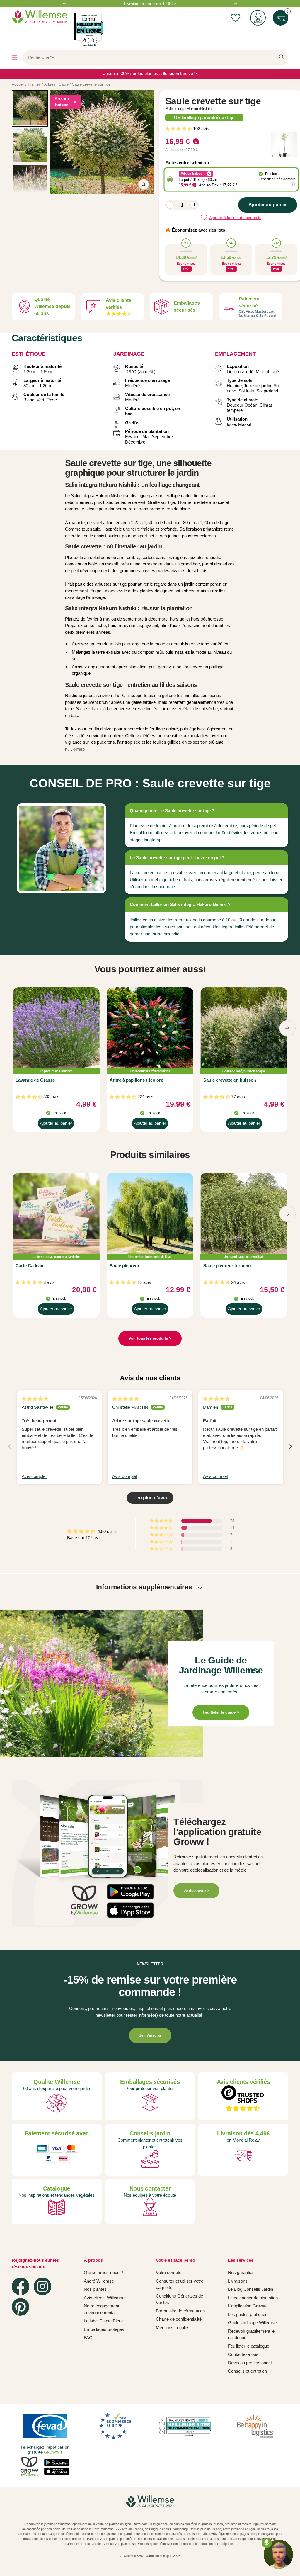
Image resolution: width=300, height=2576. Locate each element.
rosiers (247, 2524)
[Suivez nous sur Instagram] (42, 2286)
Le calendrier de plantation (253, 2298)
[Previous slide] (9, 1446)
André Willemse (99, 2281)
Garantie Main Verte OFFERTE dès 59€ (150, 4)
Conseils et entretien (247, 2371)
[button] (179, 129)
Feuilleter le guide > (221, 1712)
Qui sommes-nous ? (103, 2272)
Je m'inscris (150, 2035)
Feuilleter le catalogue (249, 2346)
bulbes (218, 2524)
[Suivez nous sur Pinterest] (21, 2307)
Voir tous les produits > (150, 1338)
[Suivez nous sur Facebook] (21, 2286)
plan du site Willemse (136, 2544)
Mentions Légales (173, 2328)
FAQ (88, 2338)
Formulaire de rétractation (180, 2311)
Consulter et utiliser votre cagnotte (180, 2284)
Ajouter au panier (56, 1125)
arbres (229, 564)
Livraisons (238, 2281)
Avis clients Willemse (104, 2298)
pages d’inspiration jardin (258, 2534)
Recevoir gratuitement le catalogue (251, 2334)
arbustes (231, 2524)
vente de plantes (108, 2524)
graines (207, 2524)
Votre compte (169, 2272)
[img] (35, 1399)
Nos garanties (241, 2272)
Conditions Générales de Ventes (179, 2299)
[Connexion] (258, 18)
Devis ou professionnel (250, 2363)
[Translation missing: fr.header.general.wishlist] (235, 18)
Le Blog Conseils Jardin (250, 2289)
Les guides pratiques (248, 2314)
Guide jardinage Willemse (252, 2323)
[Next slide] (291, 1446)
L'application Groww (247, 2306)
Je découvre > (196, 1891)
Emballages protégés (104, 2329)
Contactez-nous (243, 2354)
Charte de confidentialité (179, 2319)
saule (95, 529)
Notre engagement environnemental (102, 2309)
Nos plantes (95, 2289)
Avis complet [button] (34, 1476)
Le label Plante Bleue (104, 2321)
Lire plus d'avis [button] (150, 1498)
